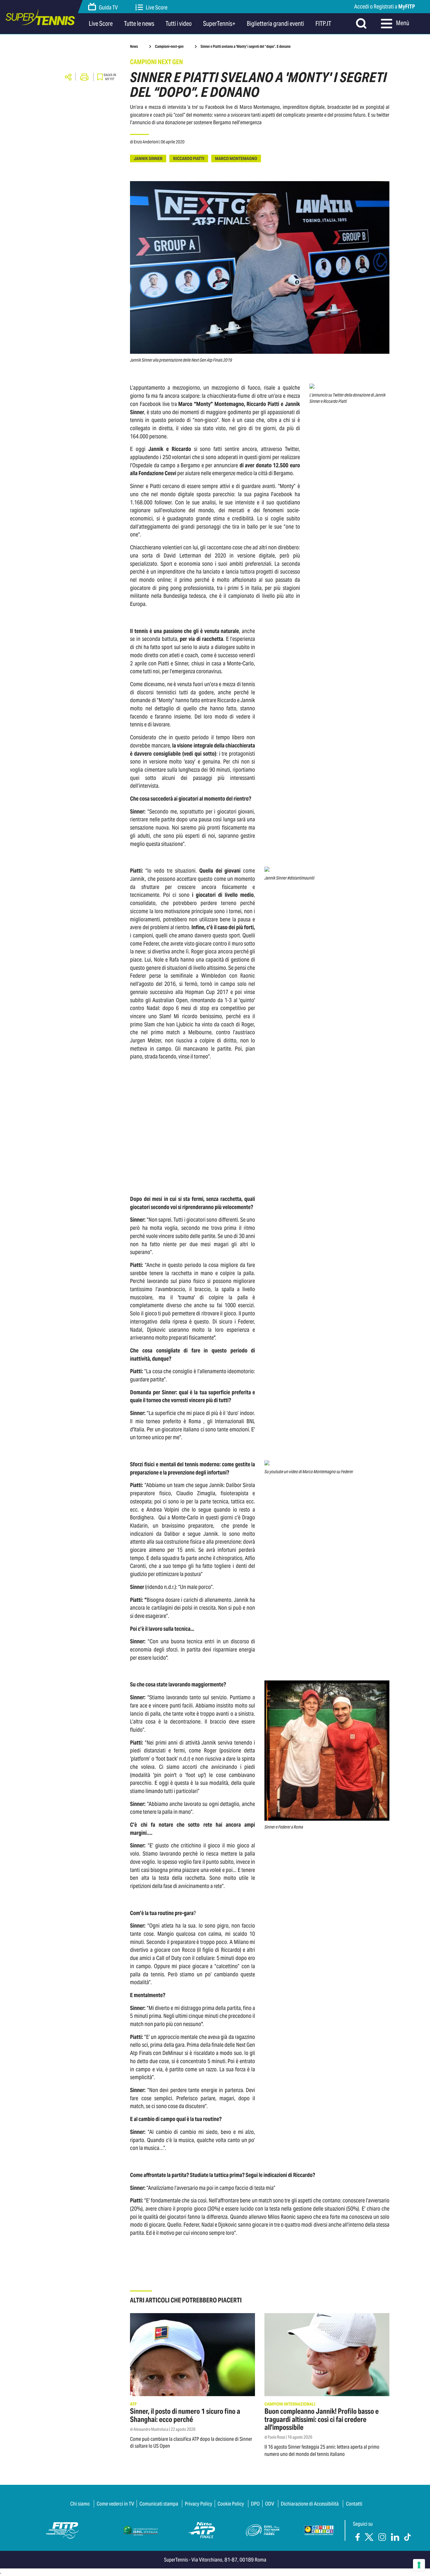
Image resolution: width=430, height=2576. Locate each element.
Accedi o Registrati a (385, 6)
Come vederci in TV (115, 2504)
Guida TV (108, 7)
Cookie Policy (231, 2504)
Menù (402, 23)
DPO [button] (255, 2504)
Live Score (157, 7)
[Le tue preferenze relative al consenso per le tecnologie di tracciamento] (419, 2565)
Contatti (354, 2504)
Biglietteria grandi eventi (275, 24)
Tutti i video (179, 24)
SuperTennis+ (219, 24)
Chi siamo (80, 2504)
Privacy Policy (198, 2504)
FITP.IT (323, 24)
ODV (270, 2504)
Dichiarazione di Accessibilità (310, 2504)
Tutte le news (139, 24)
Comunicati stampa (159, 2504)
